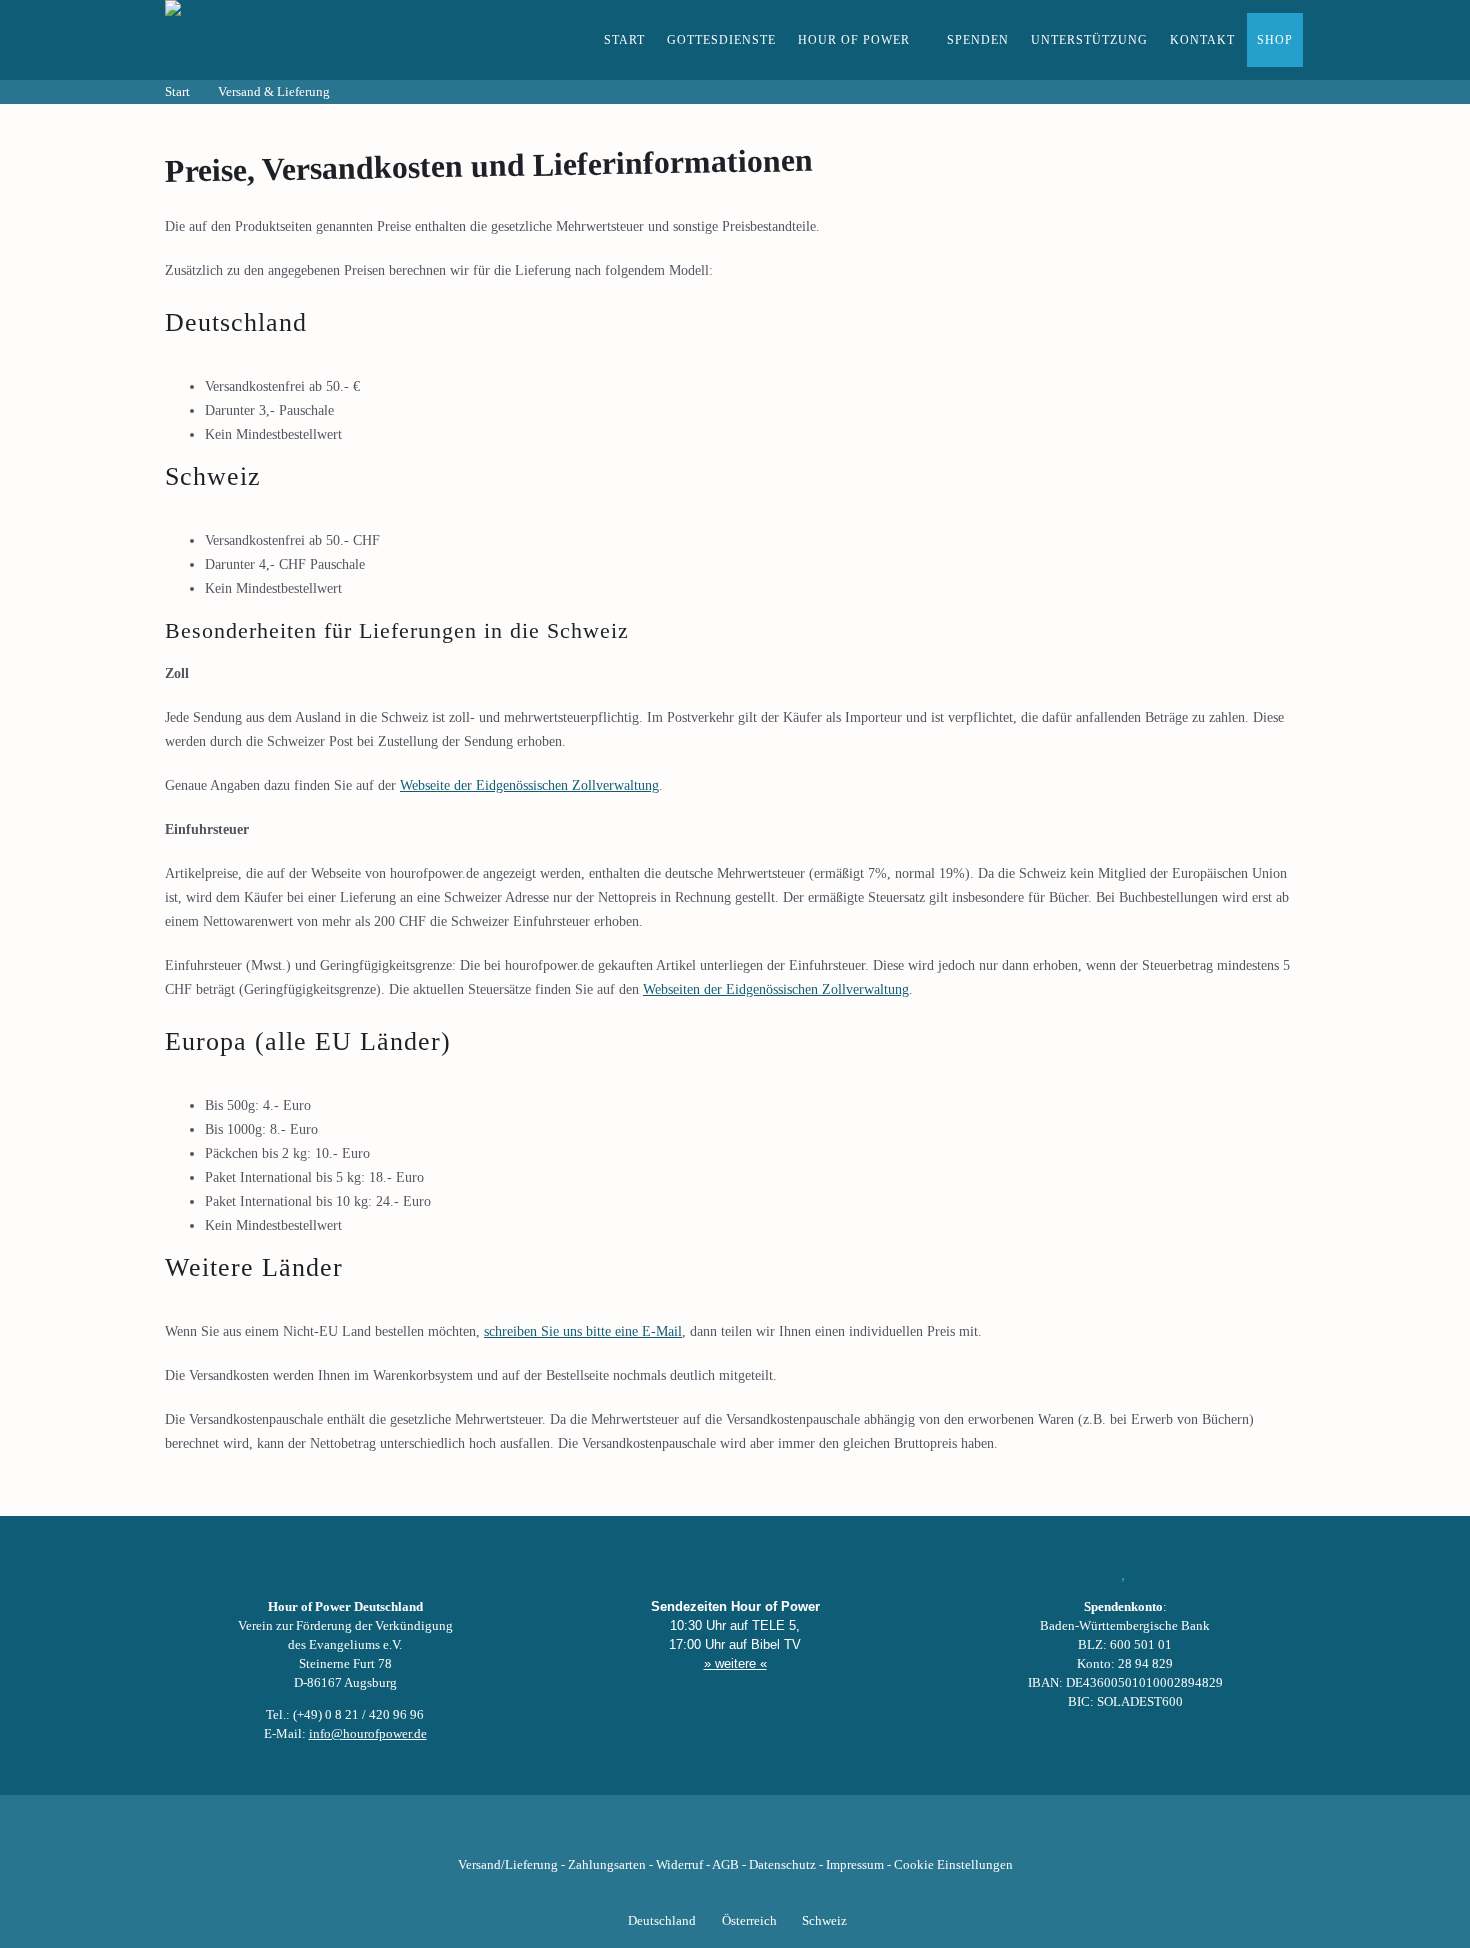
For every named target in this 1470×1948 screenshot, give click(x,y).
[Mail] (837, 1834)
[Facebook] (633, 1834)
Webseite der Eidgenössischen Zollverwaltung (529, 785)
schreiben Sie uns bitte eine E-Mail (583, 1331)
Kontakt (1202, 40)
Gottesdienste (721, 40)
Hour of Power (854, 40)
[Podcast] (803, 1834)
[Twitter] (667, 1834)
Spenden (978, 40)
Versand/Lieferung (508, 1865)
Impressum (855, 1865)
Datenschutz (782, 1865)
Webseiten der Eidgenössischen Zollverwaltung (776, 989)
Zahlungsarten (607, 1865)
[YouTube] (701, 1834)
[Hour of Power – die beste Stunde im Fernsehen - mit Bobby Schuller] (275, 40)
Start (624, 40)
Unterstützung (1089, 40)
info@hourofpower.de (368, 1734)
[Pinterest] (769, 1834)
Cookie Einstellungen (953, 1865)
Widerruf (679, 1865)
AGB (725, 1865)
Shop (1275, 40)
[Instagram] (735, 1834)
